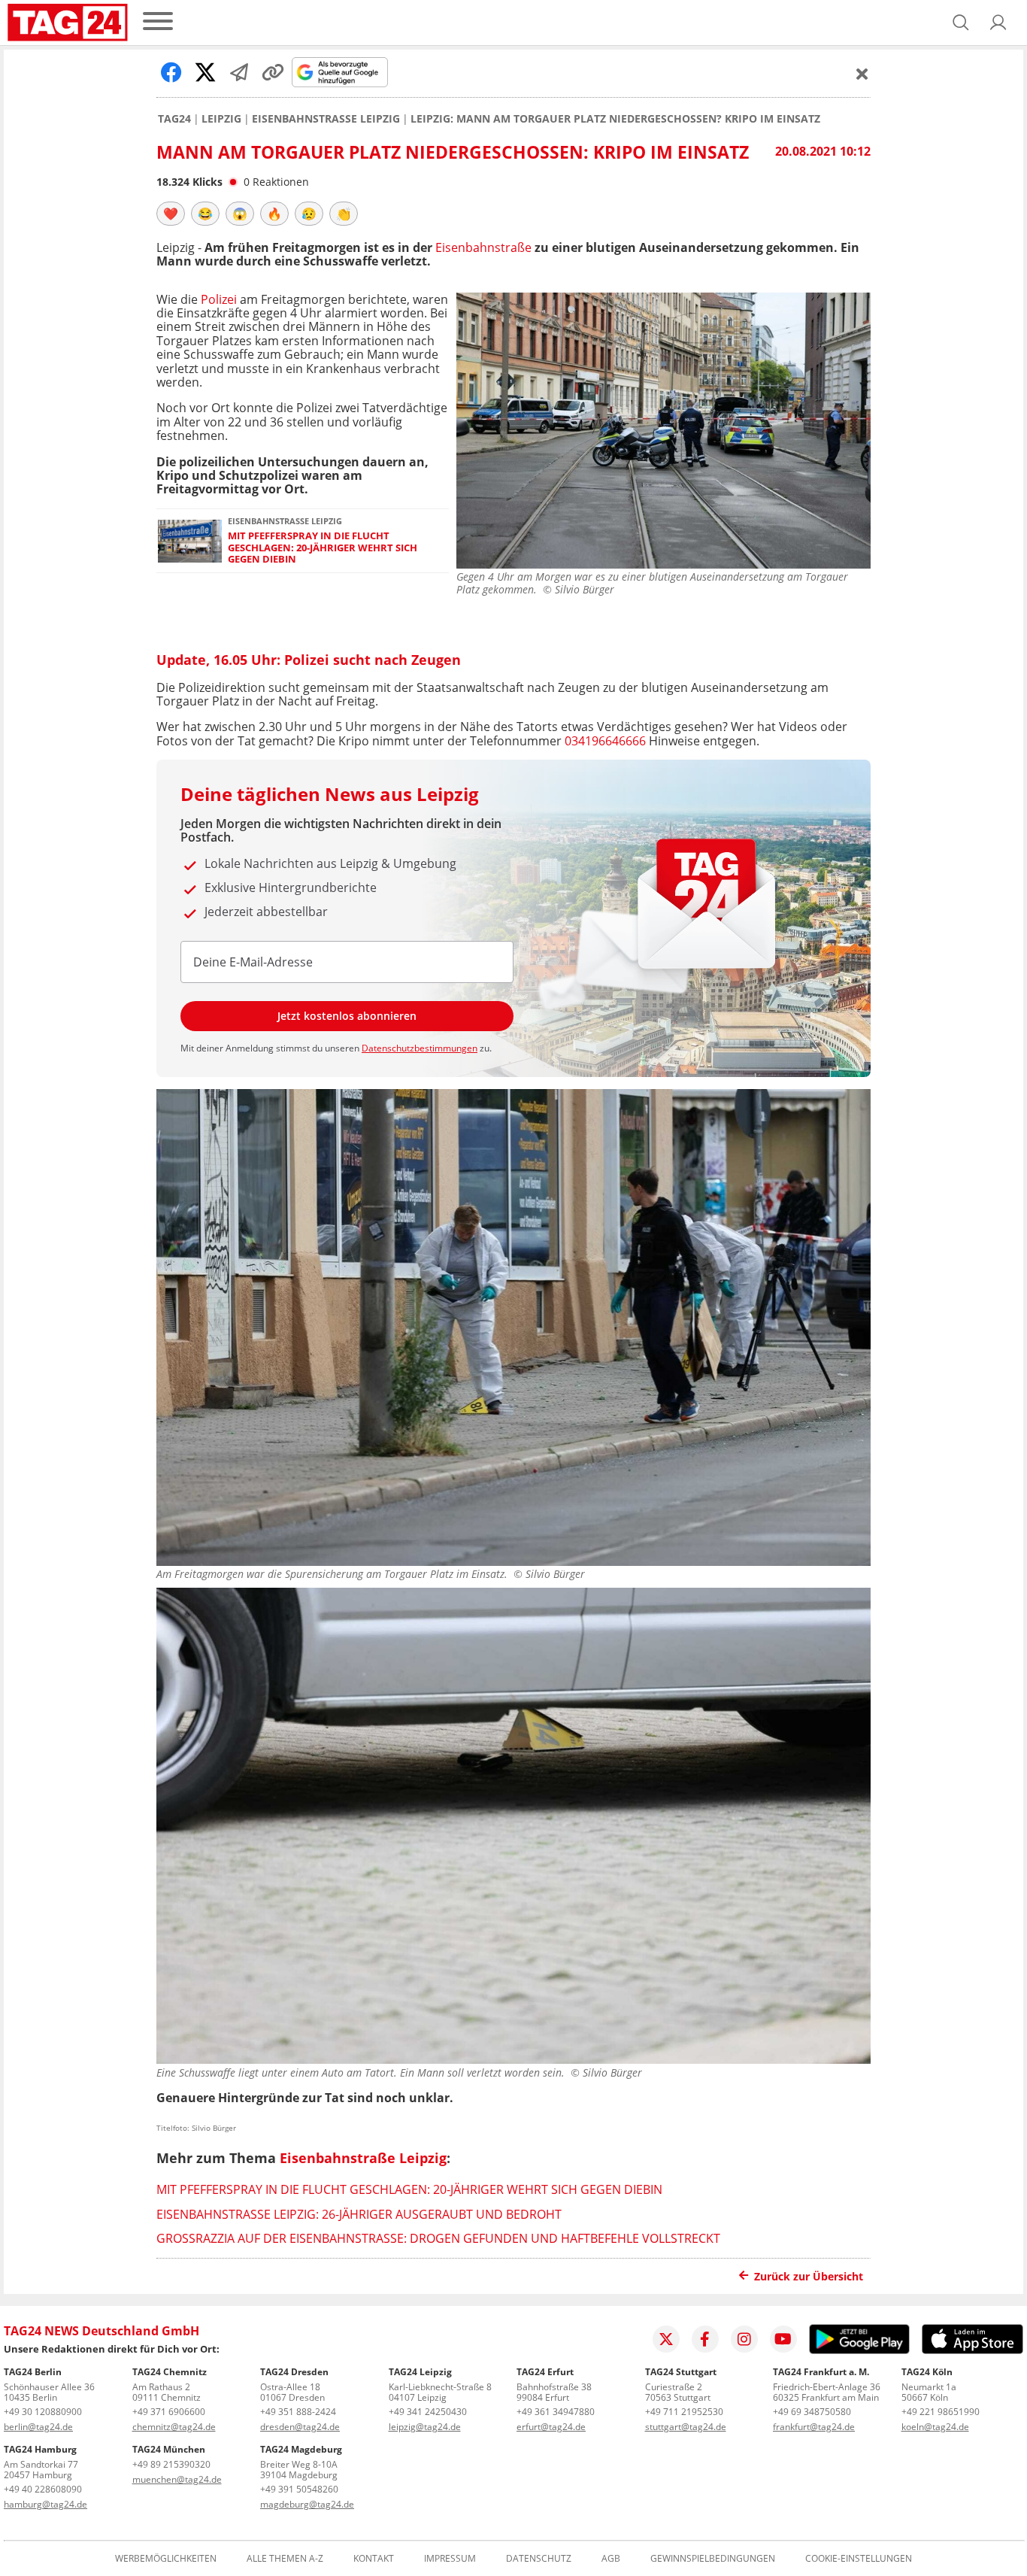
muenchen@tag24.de (177, 2479)
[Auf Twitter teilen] (205, 72)
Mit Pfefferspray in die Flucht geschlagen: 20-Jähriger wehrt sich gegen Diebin (323, 548)
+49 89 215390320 (171, 2464)
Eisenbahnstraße (483, 247)
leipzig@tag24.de (425, 2427)
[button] (998, 23)
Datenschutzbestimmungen (420, 1048)
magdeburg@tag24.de (307, 2504)
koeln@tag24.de (935, 2427)
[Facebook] (705, 2339)
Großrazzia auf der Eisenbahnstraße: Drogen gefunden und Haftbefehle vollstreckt (438, 2238)
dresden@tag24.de (300, 2427)
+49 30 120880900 (43, 2412)
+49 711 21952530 (684, 2412)
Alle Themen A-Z (285, 2559)
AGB (611, 2559)
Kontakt (374, 2559)
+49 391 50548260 (299, 2489)
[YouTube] (783, 2339)
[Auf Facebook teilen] (171, 72)
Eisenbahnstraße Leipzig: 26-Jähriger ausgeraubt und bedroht (359, 2214)
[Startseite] (68, 23)
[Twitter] (666, 2339)
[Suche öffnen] (961, 23)
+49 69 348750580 (812, 2412)
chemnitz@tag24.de (174, 2427)
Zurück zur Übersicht (809, 2276)
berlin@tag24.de (38, 2427)
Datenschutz (539, 2559)
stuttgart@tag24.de (686, 2427)
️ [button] (171, 214)
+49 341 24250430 (428, 2412)
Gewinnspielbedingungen (713, 2559)
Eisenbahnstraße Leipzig (326, 119)
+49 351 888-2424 (298, 2412)
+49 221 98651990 (941, 2412)
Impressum (450, 2559)
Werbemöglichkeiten (166, 2559)
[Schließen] (862, 74)
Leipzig (221, 119)
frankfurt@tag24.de (814, 2427)
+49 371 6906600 (169, 2412)
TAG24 (174, 119)
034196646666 (605, 741)
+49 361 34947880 (556, 2412)
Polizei (220, 299)
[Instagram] (744, 2339)
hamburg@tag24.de (45, 2504)
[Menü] (158, 22)
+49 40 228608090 (43, 2489)
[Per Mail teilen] (239, 72)
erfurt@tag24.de (551, 2427)
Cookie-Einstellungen (859, 2559)
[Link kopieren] (273, 72)
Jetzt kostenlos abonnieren (347, 1016)
